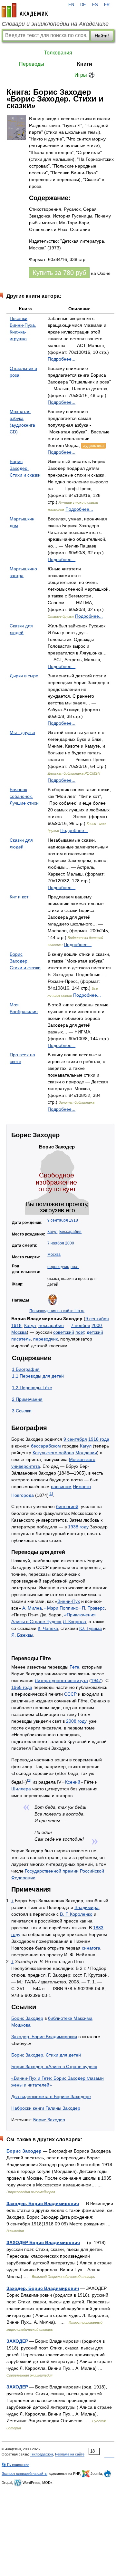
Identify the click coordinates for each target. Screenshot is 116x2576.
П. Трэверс (93, 1608)
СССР (70, 1694)
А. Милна (32, 1608)
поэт (75, 1267)
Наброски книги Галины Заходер (46, 2108)
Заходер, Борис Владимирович (44, 2037)
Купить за (59, 273)
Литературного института (61, 1680)
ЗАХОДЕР (17, 2341)
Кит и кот (19, 897)
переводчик (58, 1267)
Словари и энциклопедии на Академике (55, 24)
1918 (73, 1220)
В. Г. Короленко (76, 1914)
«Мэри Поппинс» (63, 1608)
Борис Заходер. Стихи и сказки (25, 468)
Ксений (73, 1782)
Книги (85, 64)
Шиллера (21, 1789)
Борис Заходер (27, 2018)
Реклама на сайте (70, 2454)
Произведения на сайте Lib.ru (57, 1311)
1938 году (78, 1527)
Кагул (52, 1232)
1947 (96, 1680)
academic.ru (25, 10)
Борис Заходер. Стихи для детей (46, 2055)
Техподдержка (42, 2454)
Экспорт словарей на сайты (24, 2474)
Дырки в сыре (24, 676)
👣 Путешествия (15, 2465)
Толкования (58, 53)
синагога (91, 1948)
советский (64, 1332)
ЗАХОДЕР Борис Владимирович (43, 2242)
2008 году (76, 1721)
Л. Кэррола (74, 1622)
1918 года (99, 1439)
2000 (70, 1243)
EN (71, 5)
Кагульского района (53, 1453)
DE (83, 5)
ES (95, 5)
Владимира (87, 1907)
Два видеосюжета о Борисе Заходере (51, 2097)
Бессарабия (70, 1232)
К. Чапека (48, 1628)
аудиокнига (93, 446)
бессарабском (46, 1446)
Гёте (74, 1667)
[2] (29, 1780)
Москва (54, 1254)
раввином (61, 1487)
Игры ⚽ (85, 75)
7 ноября (56, 1243)
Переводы (32, 64)
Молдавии (86, 1453)
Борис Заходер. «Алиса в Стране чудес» (54, 2067)
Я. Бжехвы (22, 1635)
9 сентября (58, 1220)
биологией (67, 1506)
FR (107, 5)
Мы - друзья (22, 732)
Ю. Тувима (91, 1628)
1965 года (22, 1687)
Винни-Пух (69, 1601)
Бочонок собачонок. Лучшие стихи (24, 796)
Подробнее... (62, 359)
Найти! (102, 36)
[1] (51, 1493)
